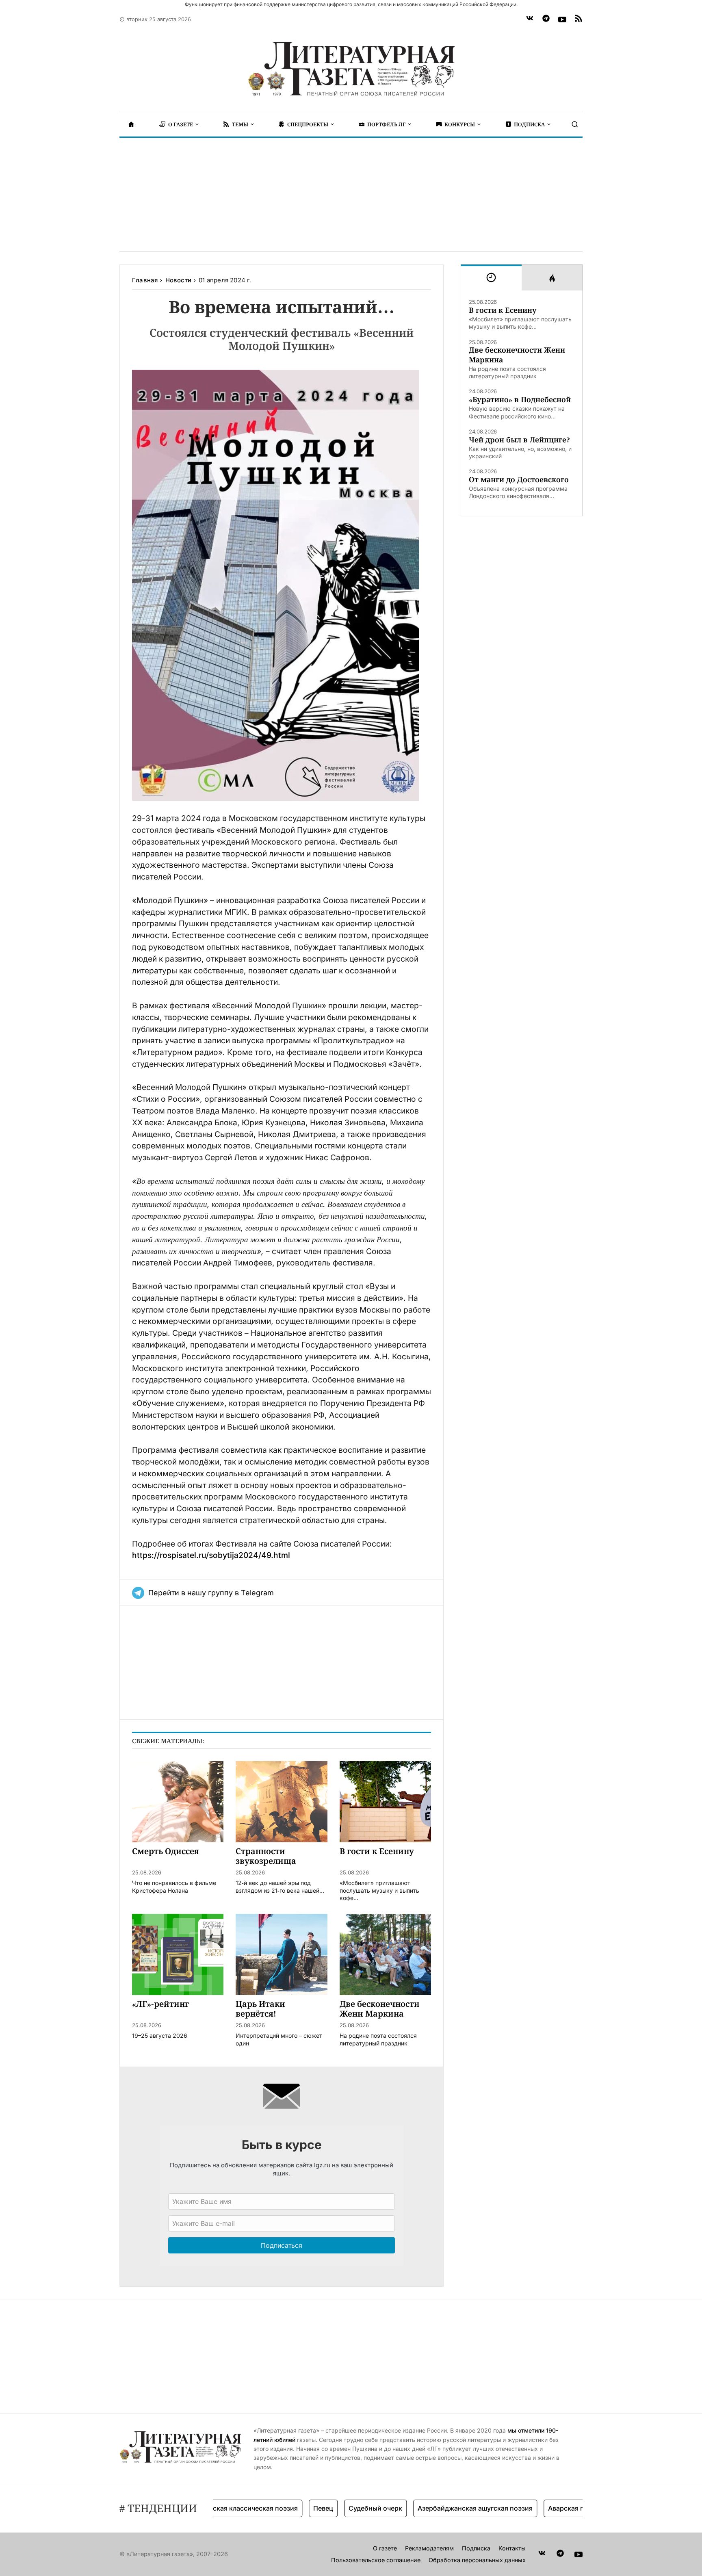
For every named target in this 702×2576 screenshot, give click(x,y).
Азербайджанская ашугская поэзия (437, 2508)
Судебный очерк (337, 2508)
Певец (285, 2508)
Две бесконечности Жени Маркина (517, 355)
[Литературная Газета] (351, 69)
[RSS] (578, 19)
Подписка (476, 2548)
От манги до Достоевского (519, 480)
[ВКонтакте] (530, 19)
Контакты (512, 2548)
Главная (145, 280)
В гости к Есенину (503, 310)
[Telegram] (546, 19)
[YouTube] (562, 19)
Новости (178, 280)
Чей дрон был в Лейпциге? (519, 440)
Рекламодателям (429, 2548)
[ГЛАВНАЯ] (131, 124)
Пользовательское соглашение (376, 2560)
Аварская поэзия (537, 2508)
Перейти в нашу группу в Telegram (211, 1593)
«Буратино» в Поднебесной (520, 400)
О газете (385, 2548)
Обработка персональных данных (477, 2560)
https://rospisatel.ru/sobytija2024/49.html (211, 1555)
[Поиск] (575, 124)
